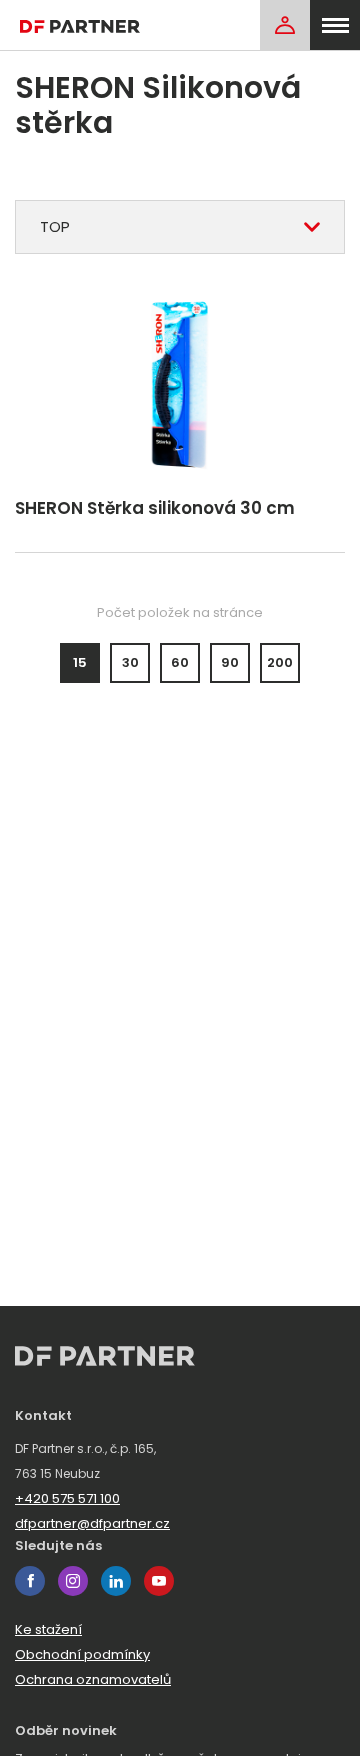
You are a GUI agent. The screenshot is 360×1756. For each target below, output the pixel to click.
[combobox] (180, 227)
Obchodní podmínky (82, 1654)
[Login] (285, 25)
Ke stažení (48, 1629)
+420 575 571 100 (67, 1498)
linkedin (116, 1581)
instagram (73, 1581)
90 (230, 662)
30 (130, 662)
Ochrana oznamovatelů (93, 1679)
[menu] (335, 25)
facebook (30, 1581)
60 (180, 662)
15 (80, 662)
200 (280, 662)
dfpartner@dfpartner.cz (92, 1523)
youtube (159, 1581)
